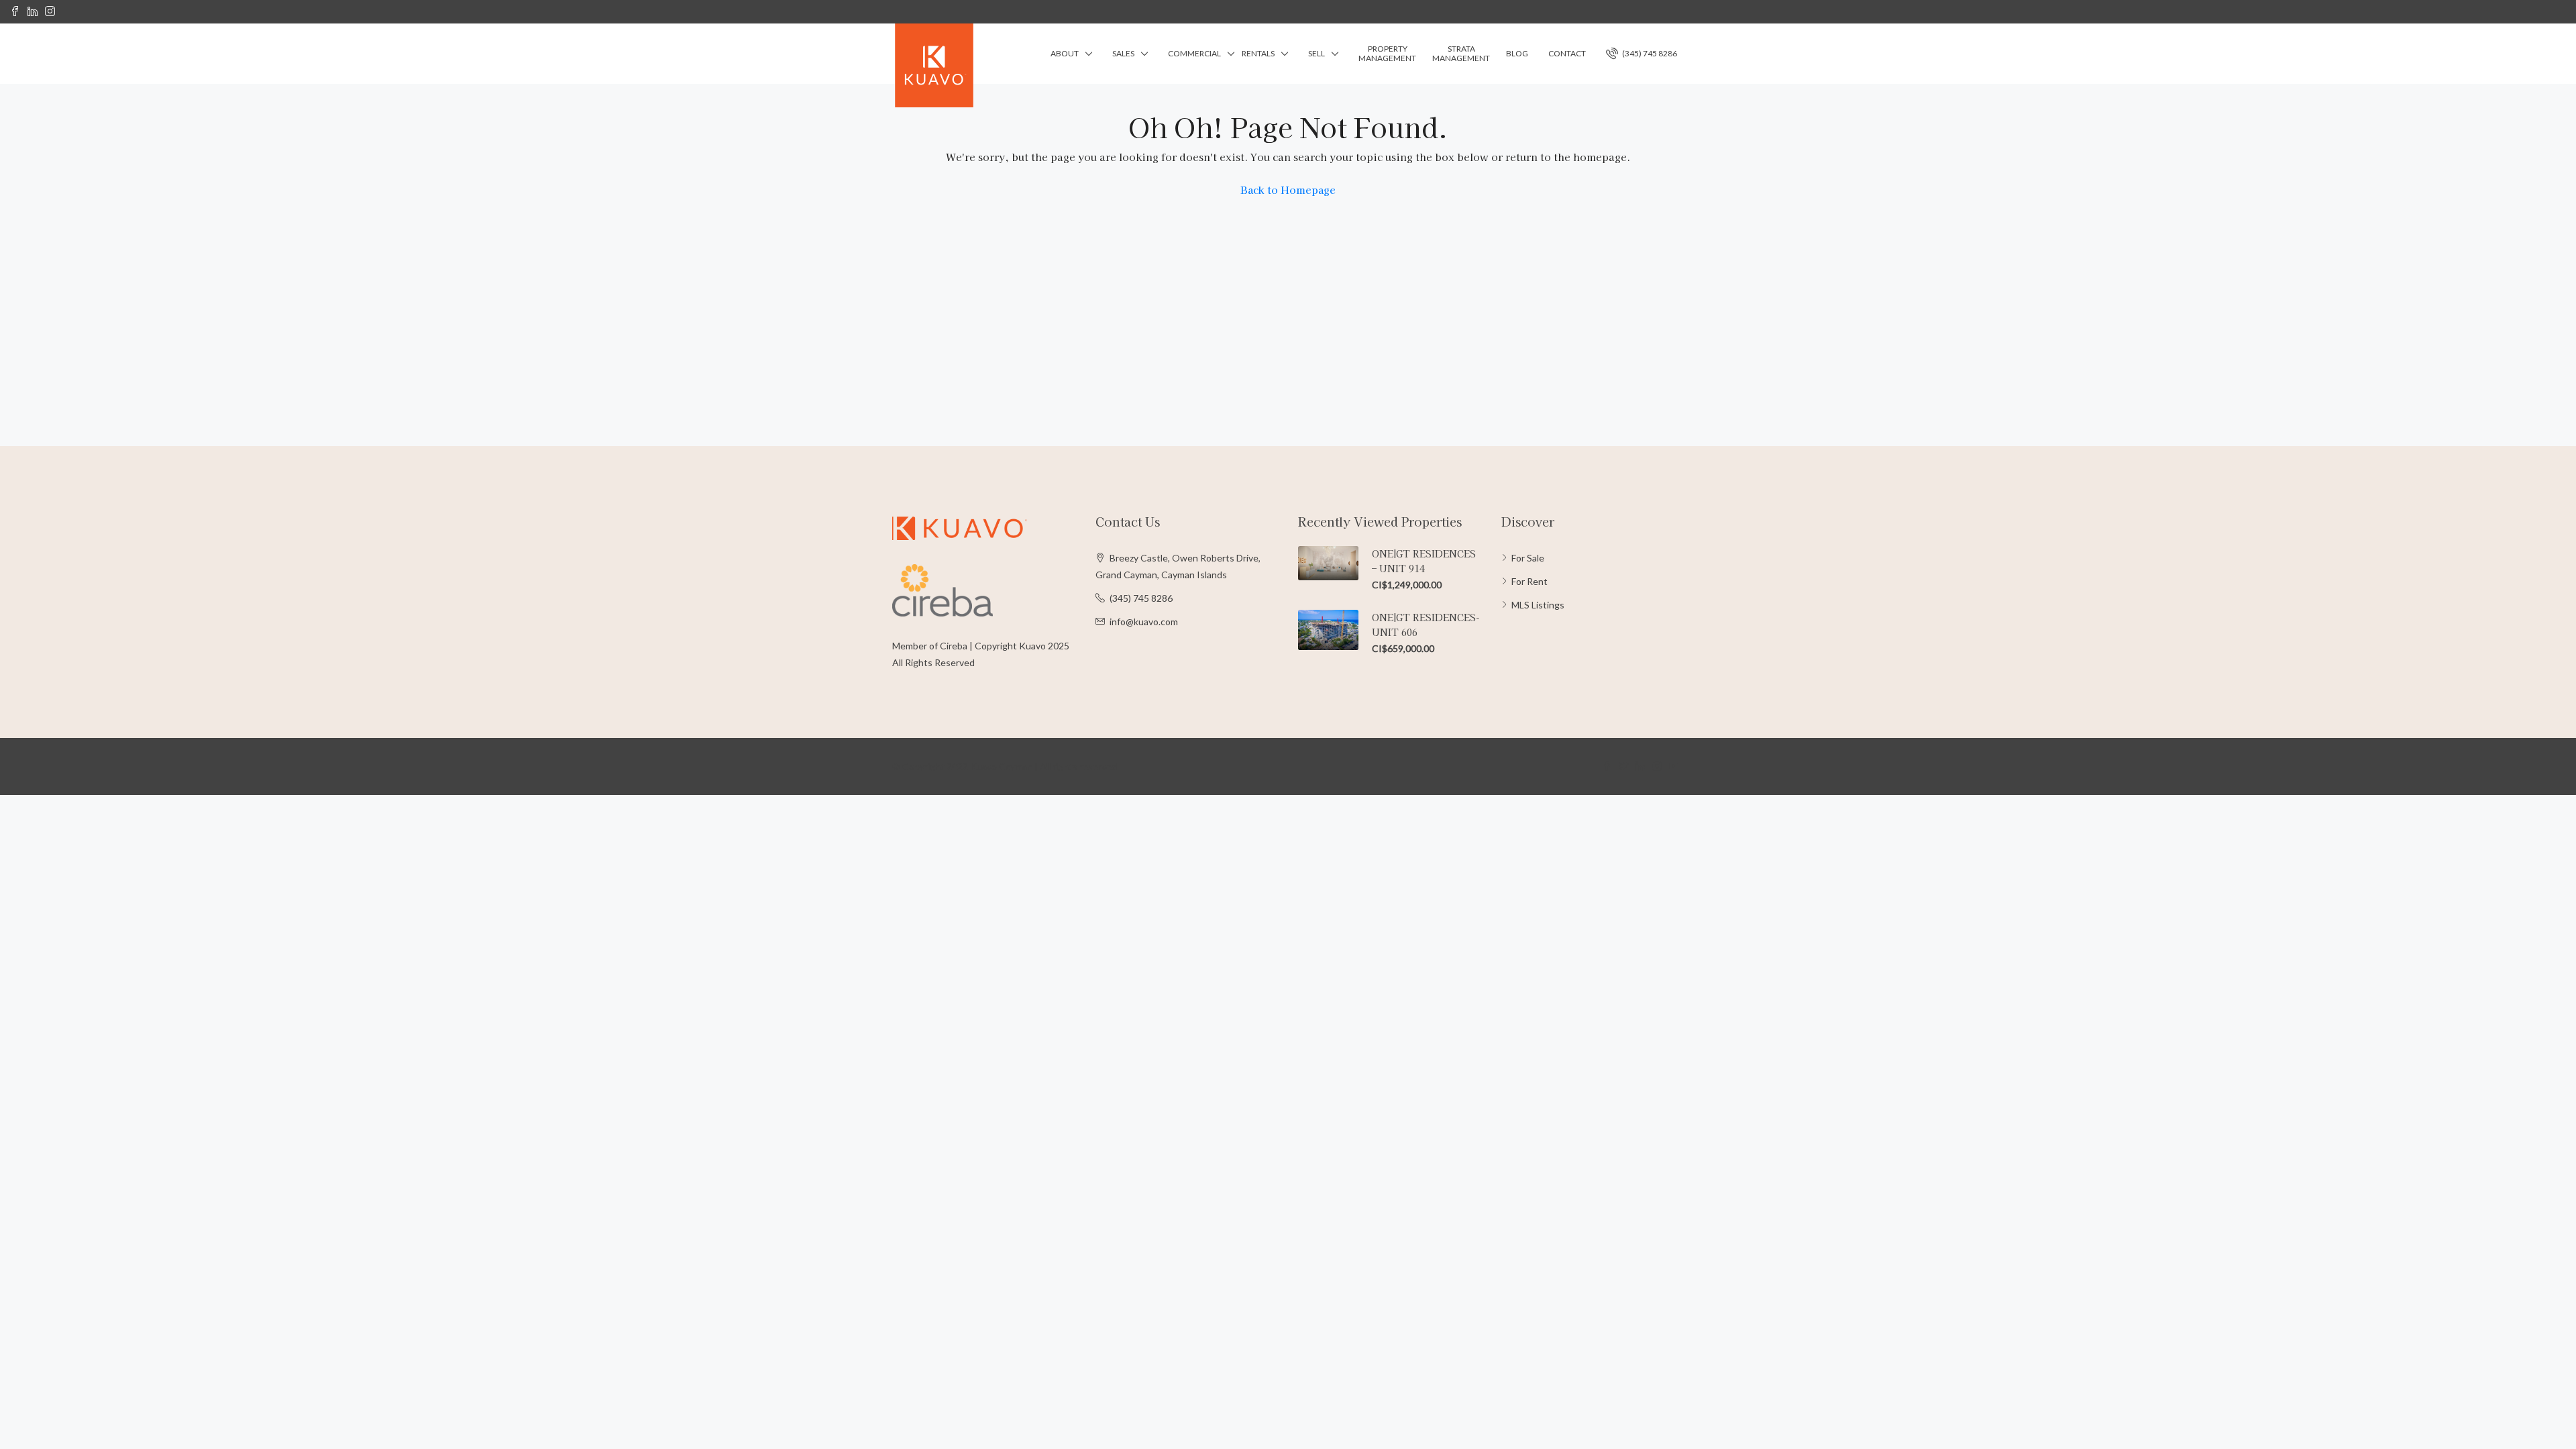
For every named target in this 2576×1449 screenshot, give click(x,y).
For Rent (1529, 581)
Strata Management (1461, 53)
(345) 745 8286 (1649, 53)
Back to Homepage (1288, 190)
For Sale (1528, 558)
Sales (1123, 53)
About (1065, 53)
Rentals (1258, 53)
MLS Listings (1538, 605)
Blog (1517, 53)
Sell (1317, 53)
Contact (1567, 53)
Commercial (1194, 53)
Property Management (1387, 53)
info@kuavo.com (1144, 622)
